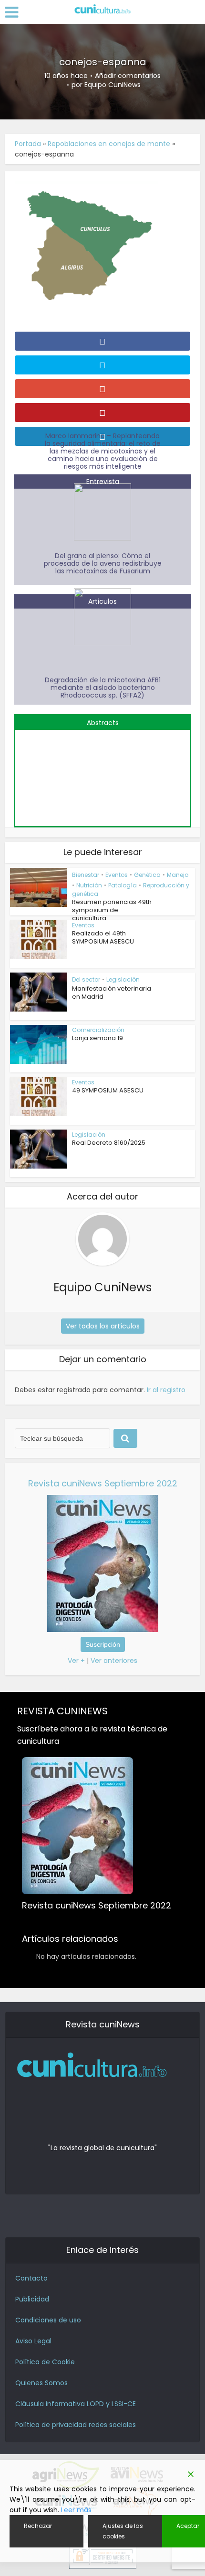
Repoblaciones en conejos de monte (109, 144)
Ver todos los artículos (103, 1326)
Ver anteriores (114, 1661)
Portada (28, 144)
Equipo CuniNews (113, 85)
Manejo (178, 875)
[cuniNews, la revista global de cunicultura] (102, 10)
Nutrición (89, 885)
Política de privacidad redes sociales (76, 2425)
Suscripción (103, 1644)
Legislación (123, 979)
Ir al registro (166, 1390)
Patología (123, 885)
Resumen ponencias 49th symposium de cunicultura (112, 910)
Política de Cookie (45, 2362)
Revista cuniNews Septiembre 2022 (103, 1483)
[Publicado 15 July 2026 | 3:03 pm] (102, 773)
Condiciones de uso (48, 2320)
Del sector (86, 979)
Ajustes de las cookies (123, 2531)
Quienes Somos (41, 2383)
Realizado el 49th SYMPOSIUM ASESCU (103, 937)
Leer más (76, 2510)
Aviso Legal (33, 2341)
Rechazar (38, 2526)
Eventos (117, 875)
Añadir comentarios (128, 76)
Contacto (31, 2278)
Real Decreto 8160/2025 (109, 1143)
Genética (147, 875)
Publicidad (32, 2299)
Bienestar (86, 875)
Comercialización (98, 1030)
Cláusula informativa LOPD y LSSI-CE (76, 2404)
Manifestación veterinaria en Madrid (112, 993)
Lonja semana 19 (97, 1038)
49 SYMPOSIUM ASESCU (108, 1090)
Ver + (76, 1661)
